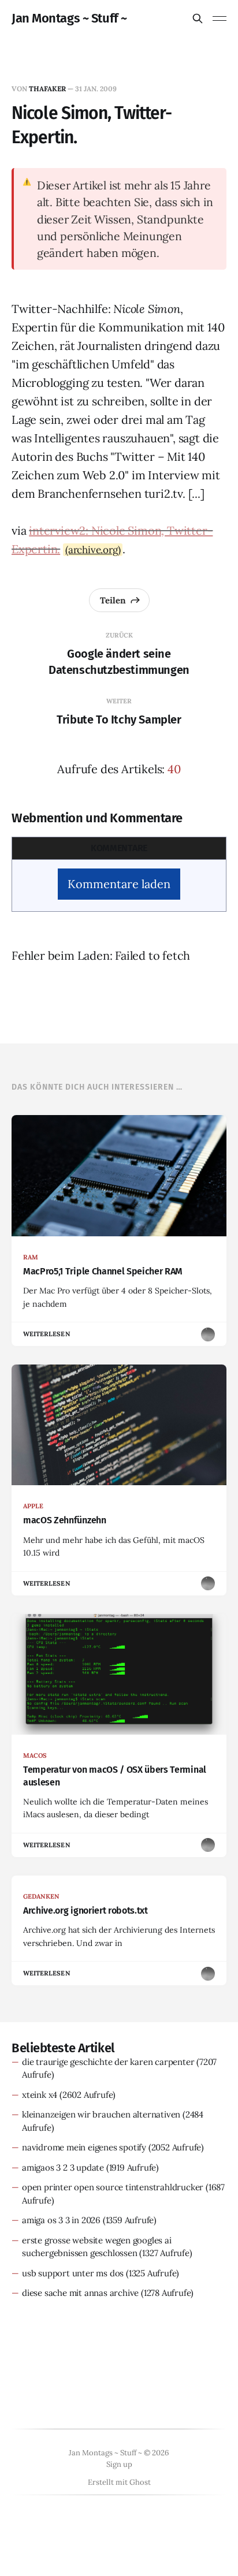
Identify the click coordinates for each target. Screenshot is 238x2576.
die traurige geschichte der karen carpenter (108, 2062)
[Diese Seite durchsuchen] (198, 18)
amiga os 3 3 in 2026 (61, 2220)
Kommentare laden (119, 884)
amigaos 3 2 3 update (63, 2167)
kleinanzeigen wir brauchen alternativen (101, 2114)
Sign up (119, 2464)
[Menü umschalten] (220, 18)
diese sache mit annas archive (80, 2293)
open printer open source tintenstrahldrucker (113, 2187)
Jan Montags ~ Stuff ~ (69, 18)
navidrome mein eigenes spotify (84, 2147)
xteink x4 (40, 2095)
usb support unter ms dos (73, 2273)
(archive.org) (93, 550)
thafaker (47, 89)
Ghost (140, 2482)
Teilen (113, 600)
